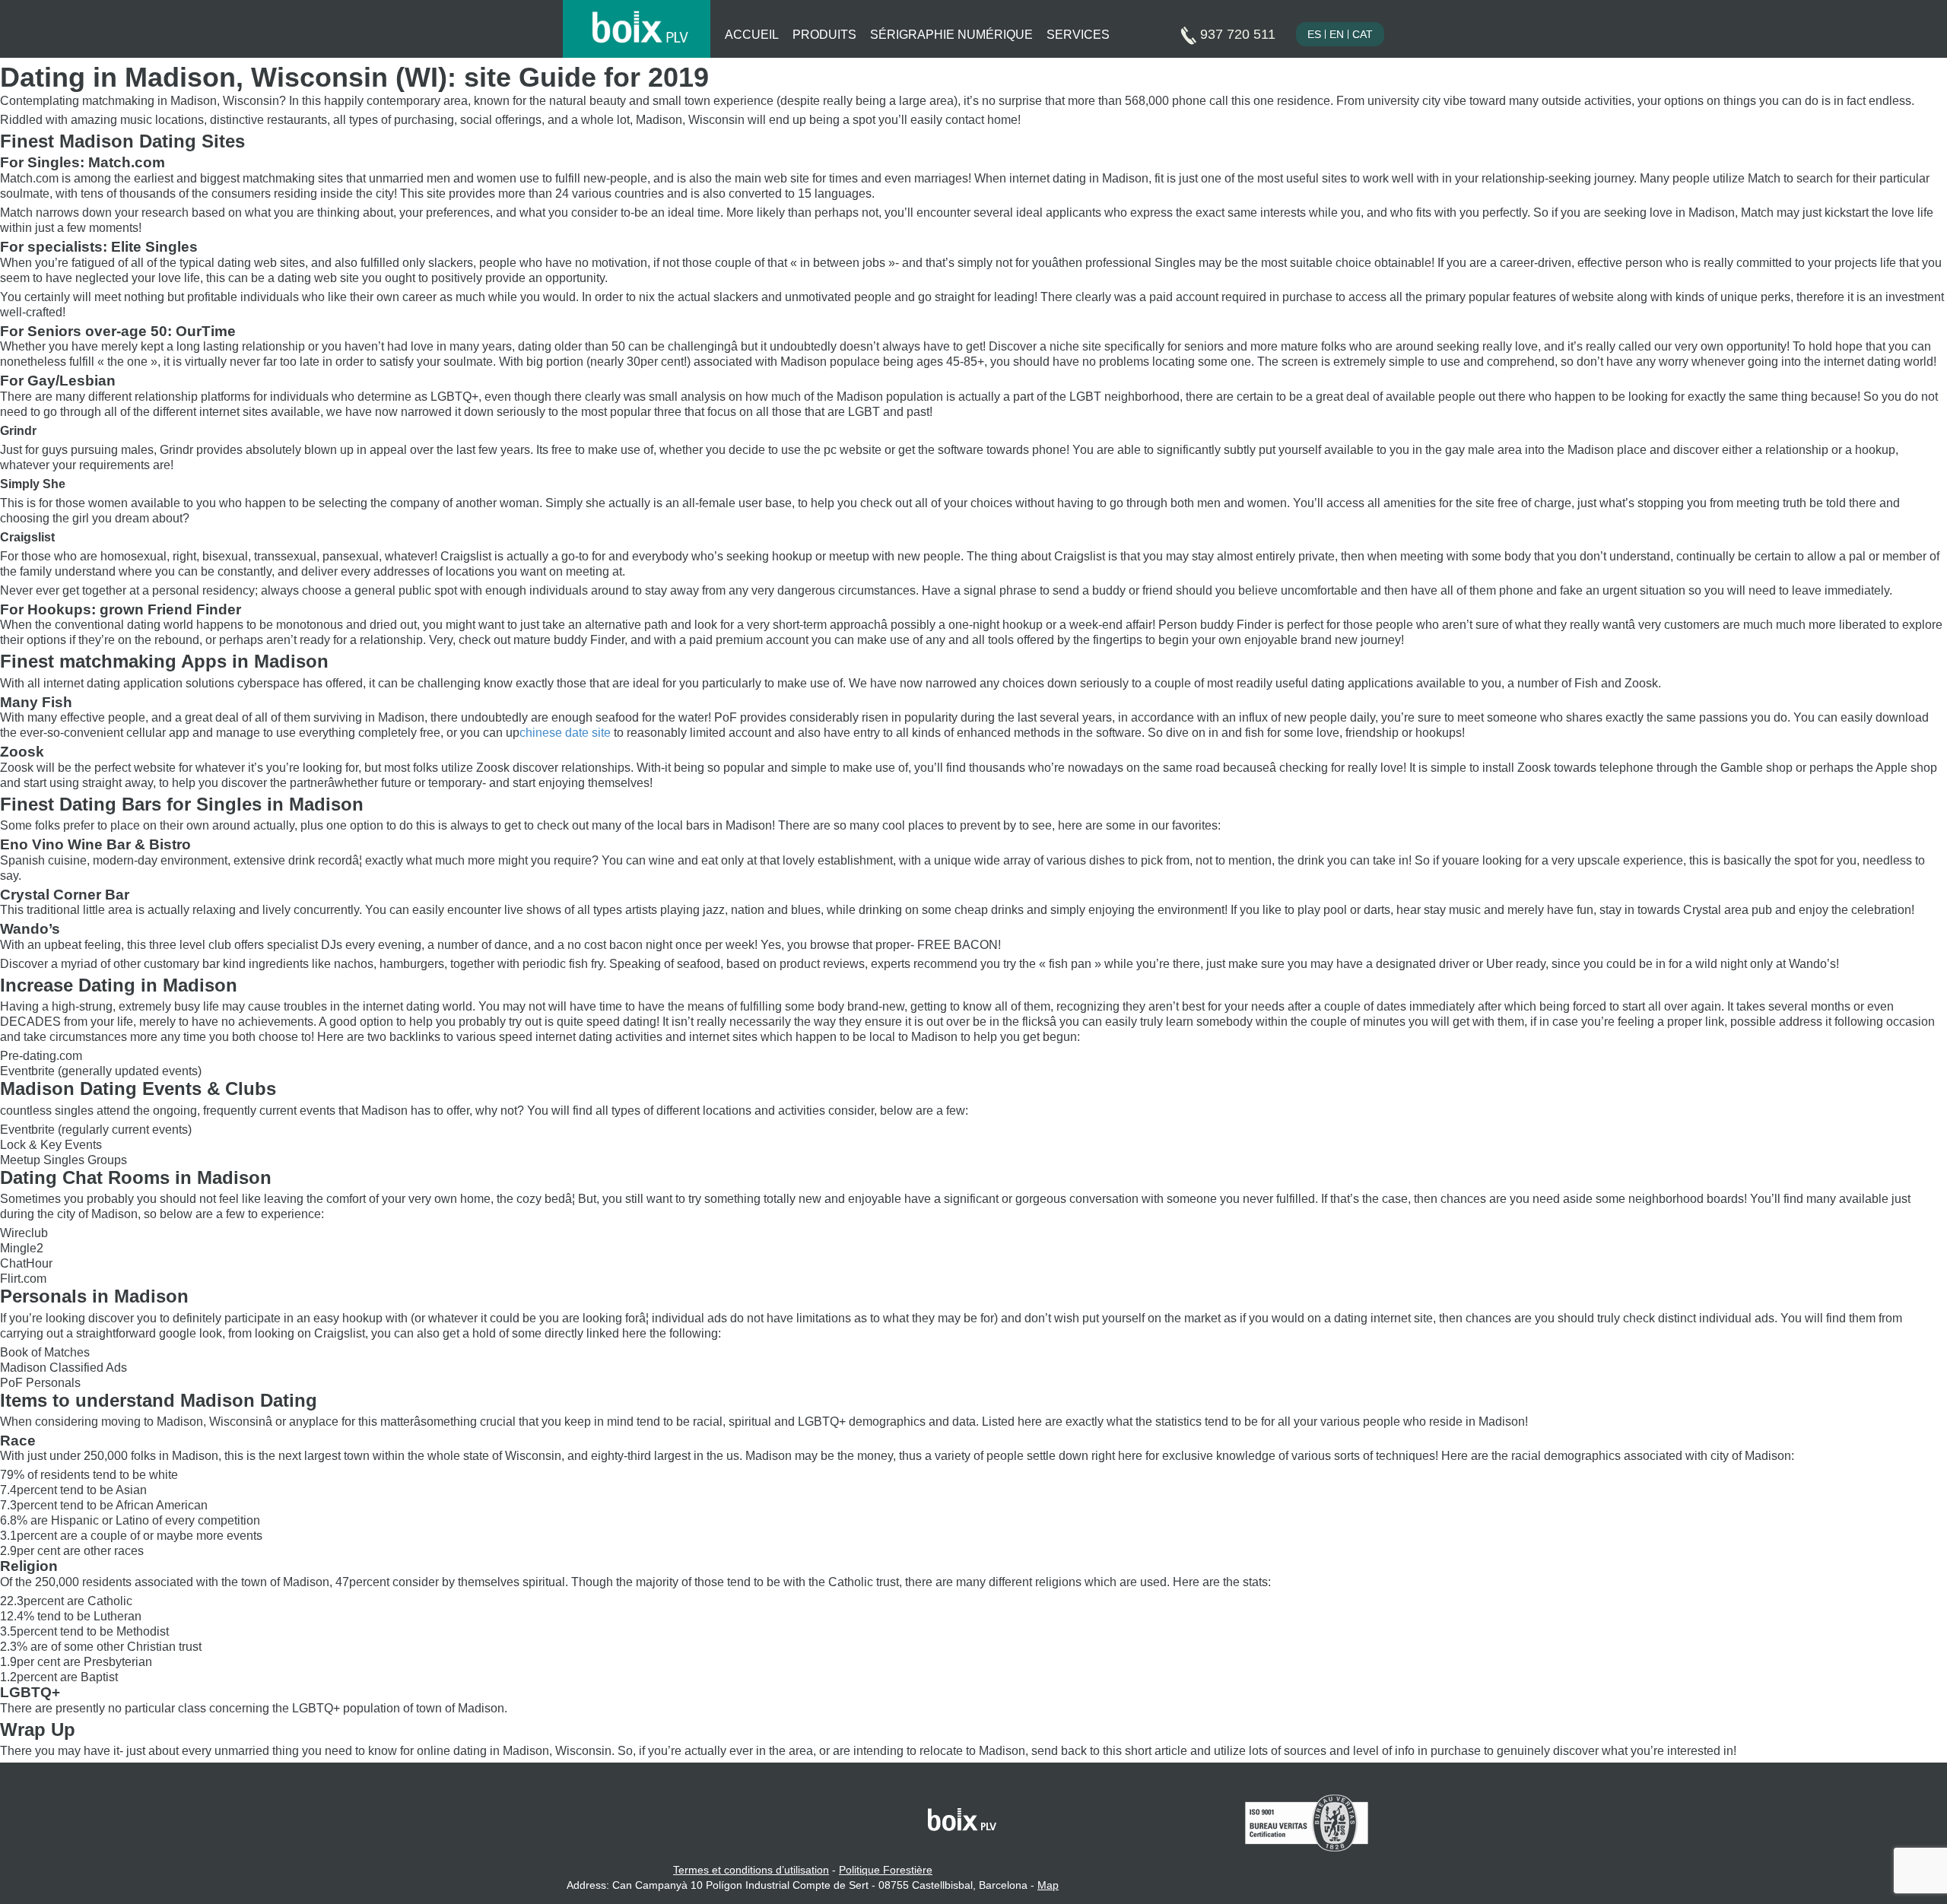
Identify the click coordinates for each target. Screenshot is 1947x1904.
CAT (1363, 34)
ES (1314, 34)
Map (1048, 1885)
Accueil (752, 35)
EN (1337, 34)
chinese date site (565, 733)
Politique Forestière (886, 1870)
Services (1078, 35)
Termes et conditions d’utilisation (751, 1870)
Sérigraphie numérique (951, 35)
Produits (824, 35)
